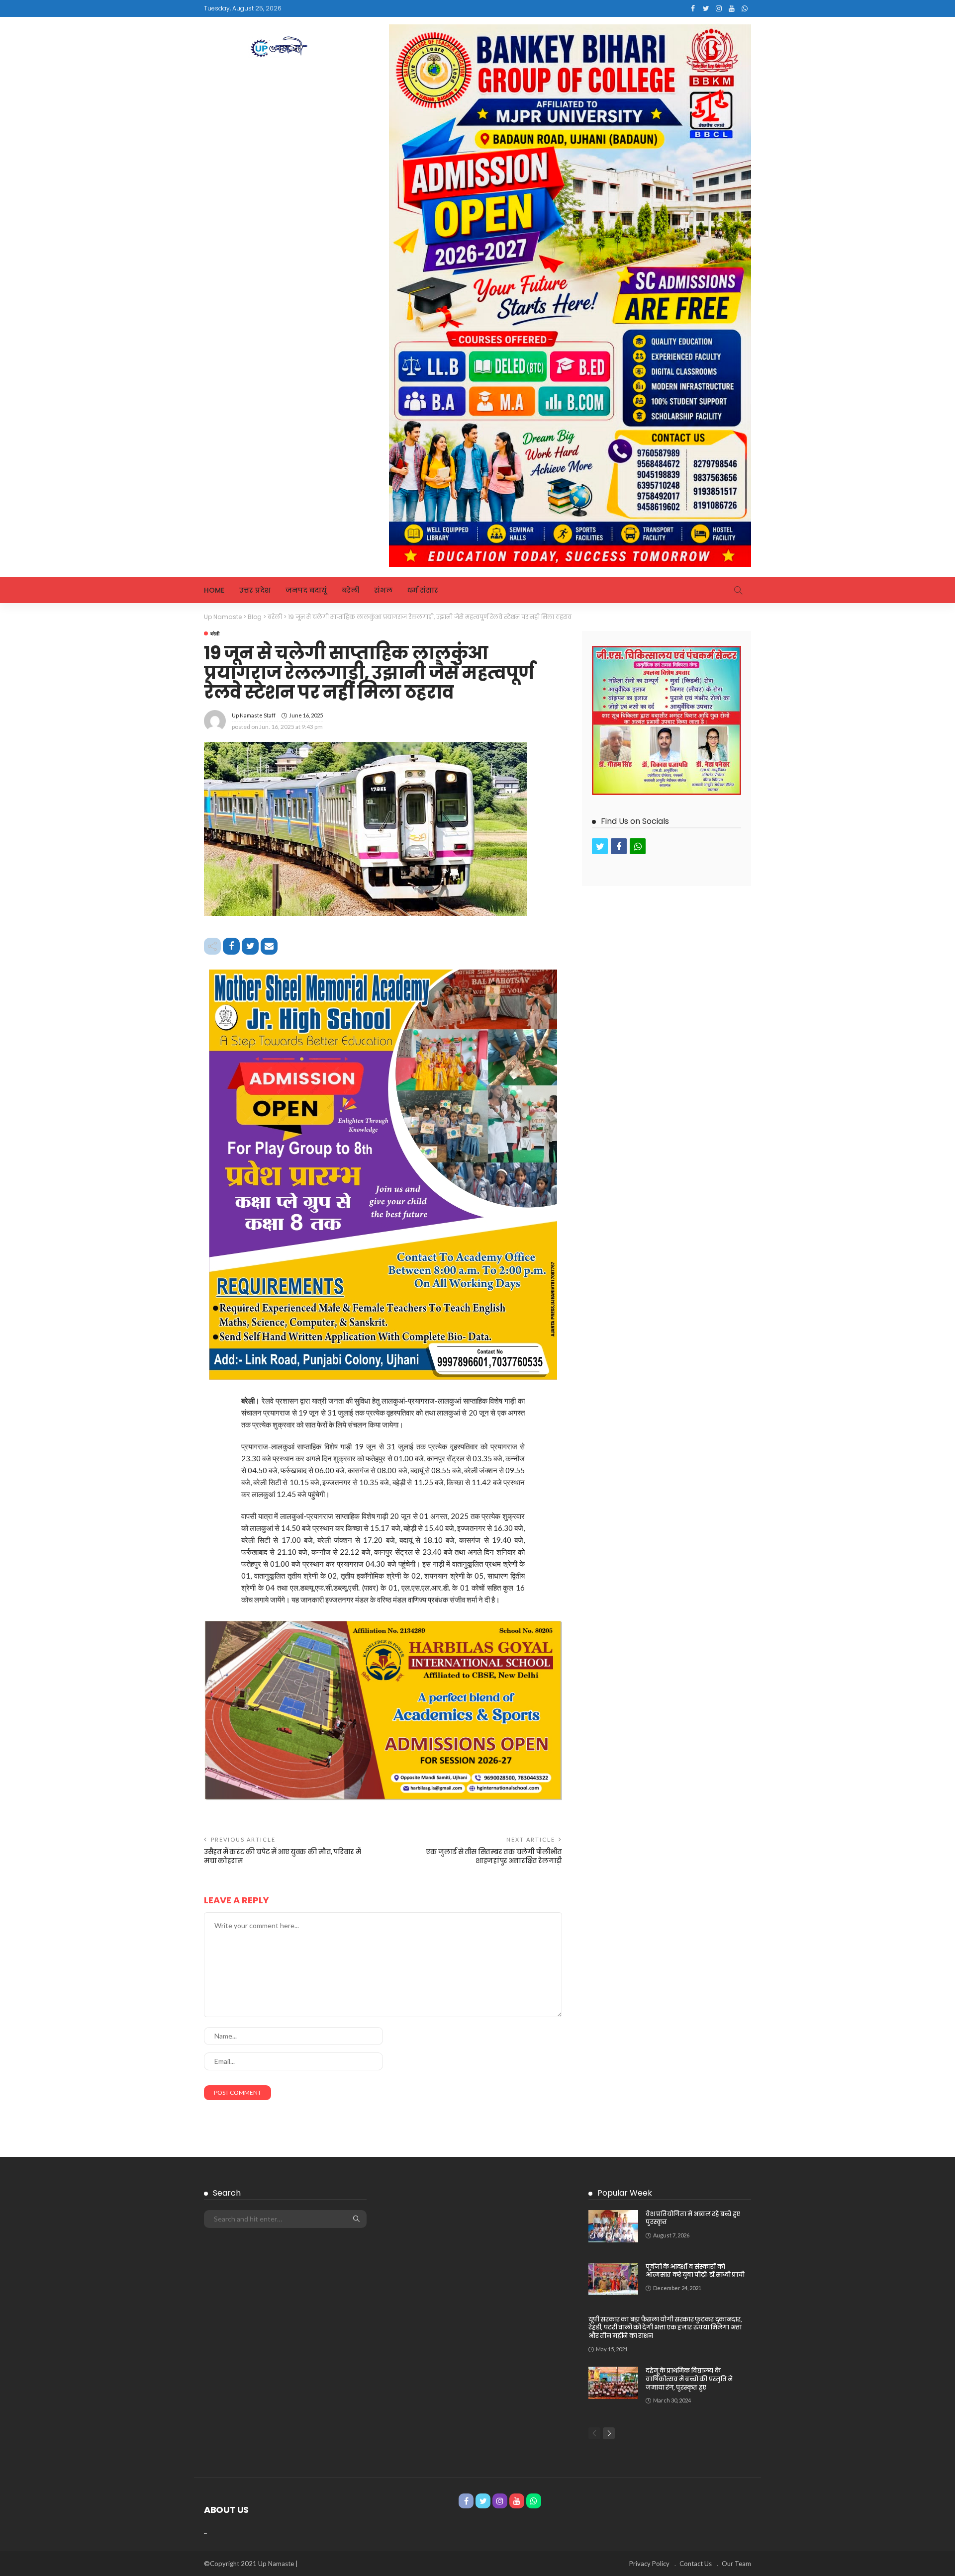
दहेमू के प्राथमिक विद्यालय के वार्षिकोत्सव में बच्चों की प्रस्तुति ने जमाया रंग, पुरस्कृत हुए (689, 2379)
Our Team (736, 2564)
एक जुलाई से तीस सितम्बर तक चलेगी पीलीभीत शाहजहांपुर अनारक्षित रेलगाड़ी (494, 1856)
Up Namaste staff (254, 715)
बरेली (350, 590)
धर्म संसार (423, 590)
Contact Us (696, 2564)
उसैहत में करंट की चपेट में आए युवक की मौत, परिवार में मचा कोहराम (282, 1856)
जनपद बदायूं (306, 590)
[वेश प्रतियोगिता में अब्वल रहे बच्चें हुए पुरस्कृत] (613, 2226)
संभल (383, 590)
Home (214, 590)
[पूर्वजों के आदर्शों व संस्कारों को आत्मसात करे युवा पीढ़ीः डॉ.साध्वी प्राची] (613, 2279)
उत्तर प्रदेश (255, 590)
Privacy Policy (649, 2564)
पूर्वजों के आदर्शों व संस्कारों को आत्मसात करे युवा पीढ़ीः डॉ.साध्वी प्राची (695, 2271)
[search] (738, 590)
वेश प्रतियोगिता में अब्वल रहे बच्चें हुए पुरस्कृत (693, 2218)
